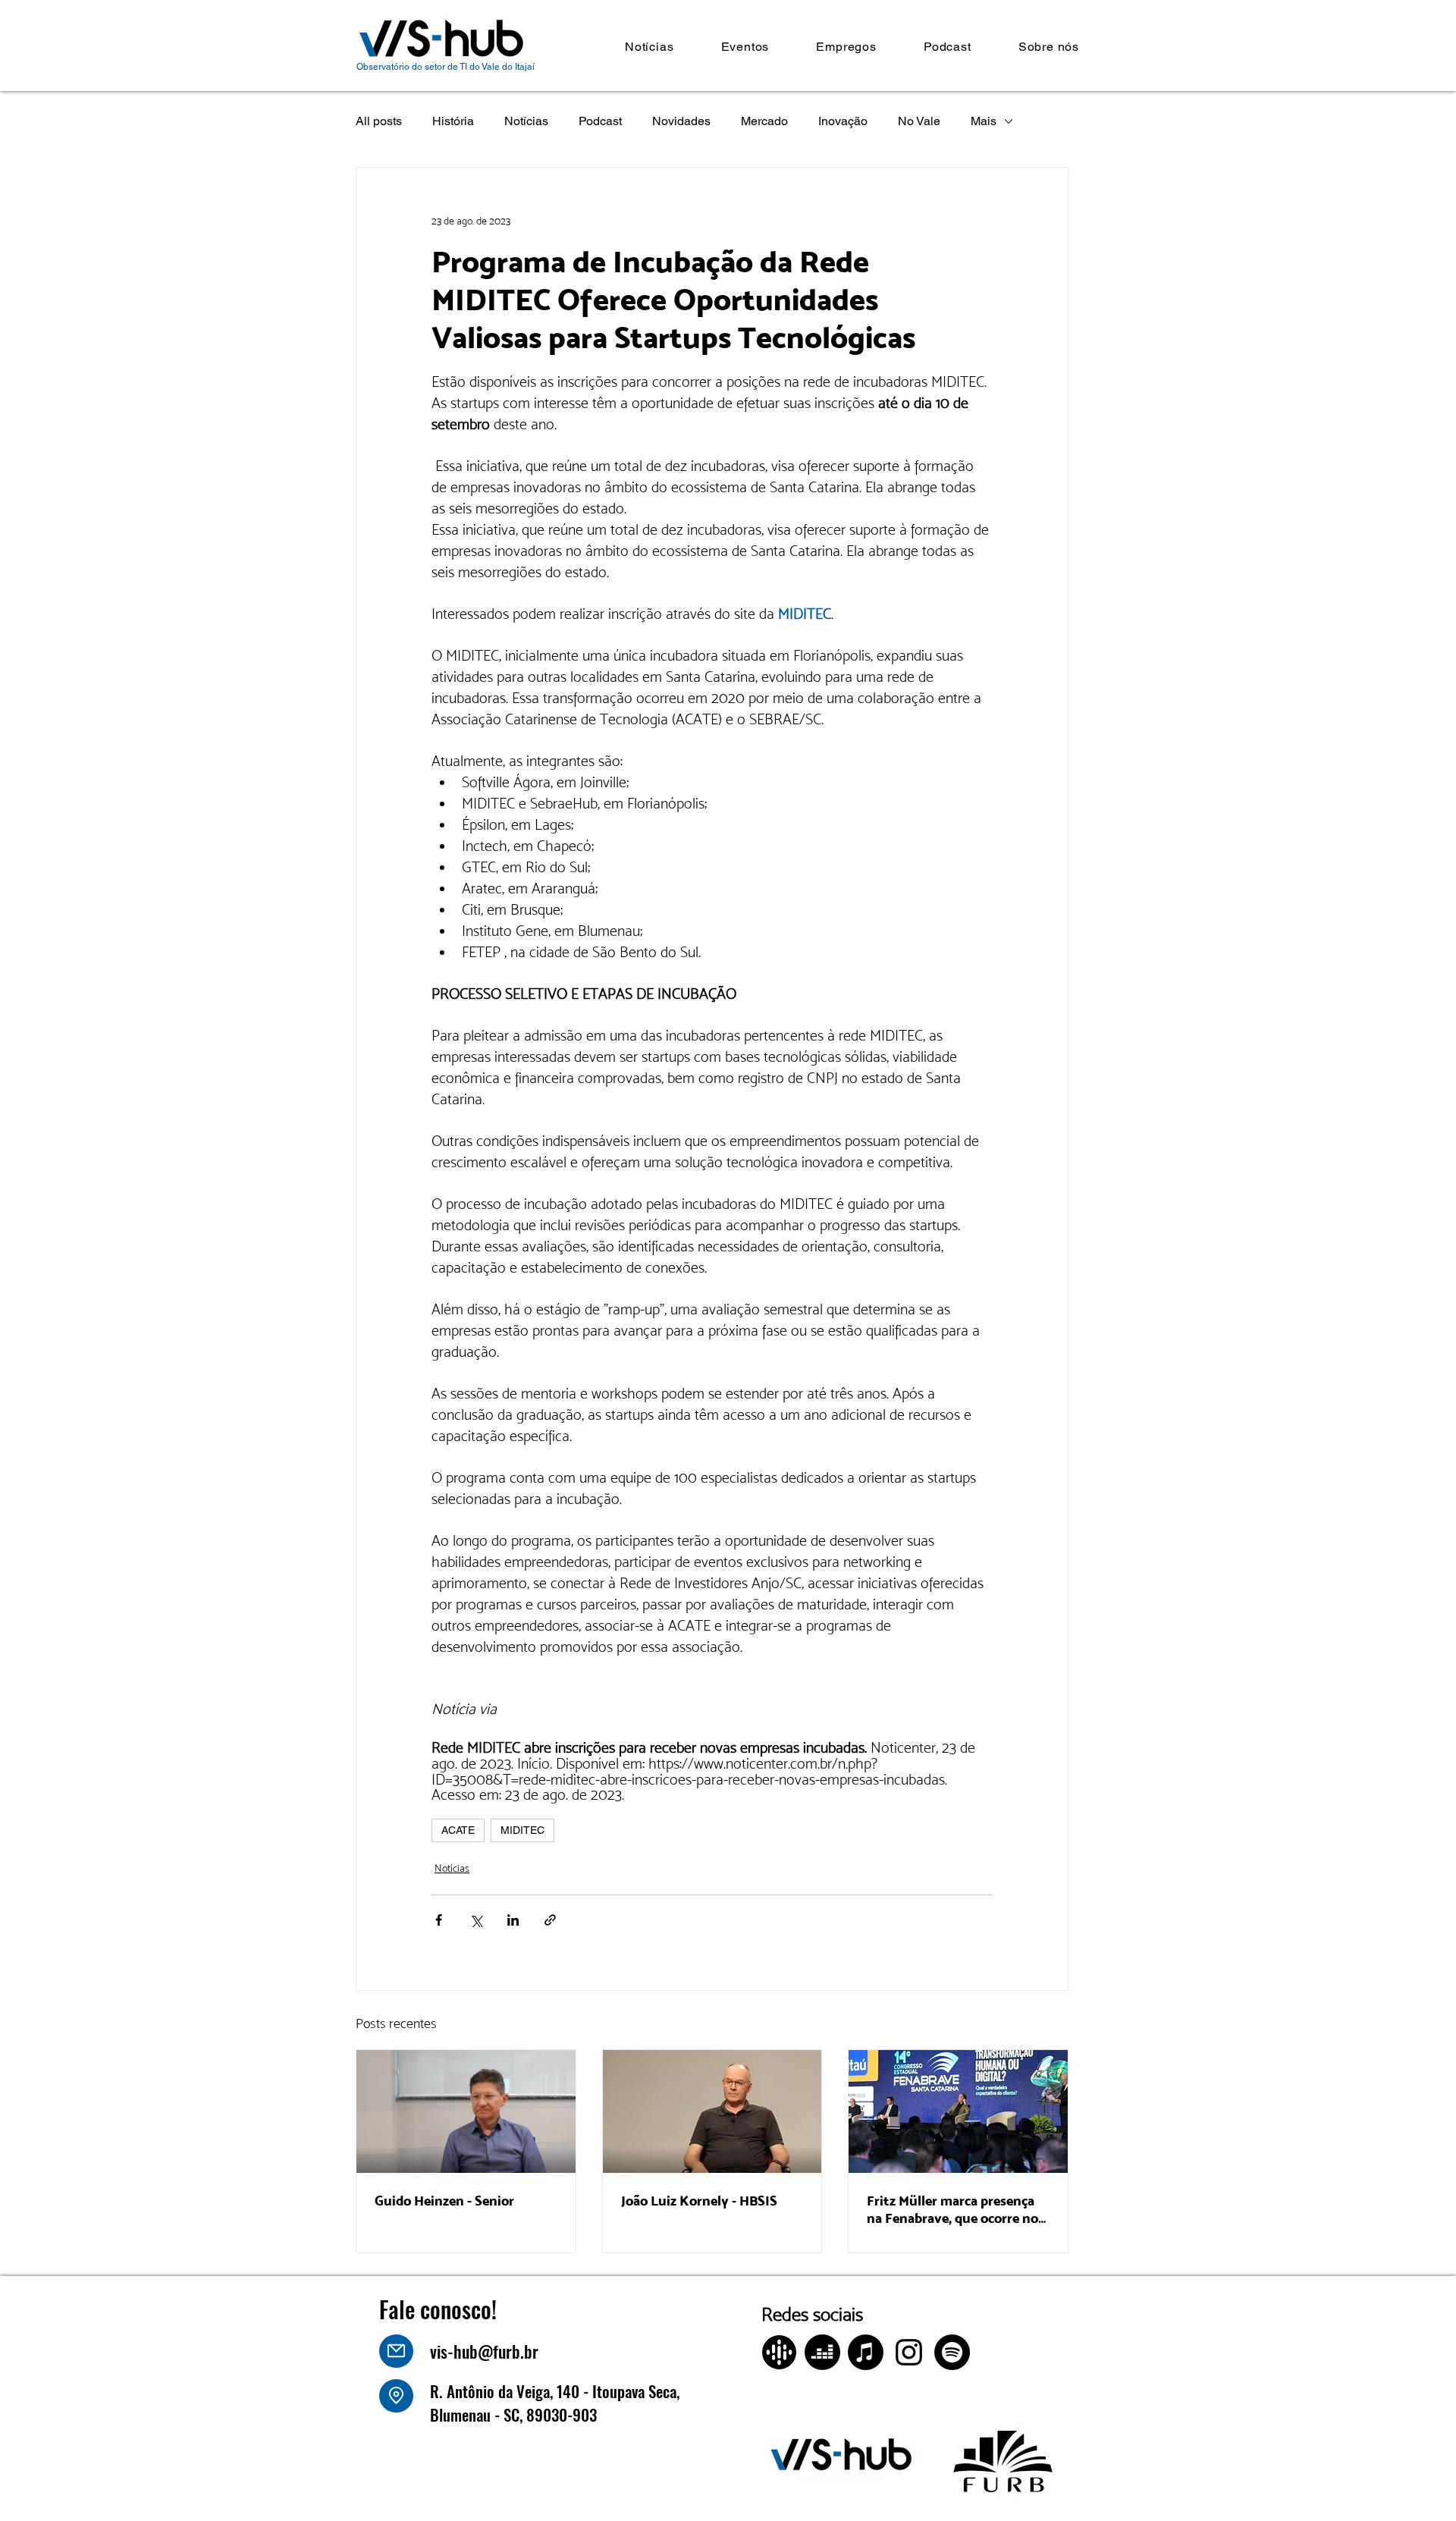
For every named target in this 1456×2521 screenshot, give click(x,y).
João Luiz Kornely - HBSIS (699, 2201)
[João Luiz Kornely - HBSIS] (712, 2111)
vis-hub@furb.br (484, 2351)
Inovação (843, 121)
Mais (984, 121)
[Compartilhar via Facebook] (439, 1920)
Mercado (764, 121)
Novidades (681, 121)
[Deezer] (822, 2352)
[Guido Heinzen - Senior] (466, 2111)
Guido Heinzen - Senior (444, 2201)
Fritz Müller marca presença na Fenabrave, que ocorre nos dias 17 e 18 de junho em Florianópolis (955, 2209)
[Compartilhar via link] (550, 1920)
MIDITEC (522, 1830)
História (453, 121)
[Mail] (396, 2351)
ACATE (458, 1830)
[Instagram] (909, 2352)
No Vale (919, 121)
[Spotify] (952, 2352)
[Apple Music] (866, 2352)
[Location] (396, 2396)
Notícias (526, 121)
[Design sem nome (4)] (779, 2352)
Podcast (600, 121)
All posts (379, 121)
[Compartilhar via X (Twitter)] (476, 1920)
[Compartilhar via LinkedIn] (513, 1920)
